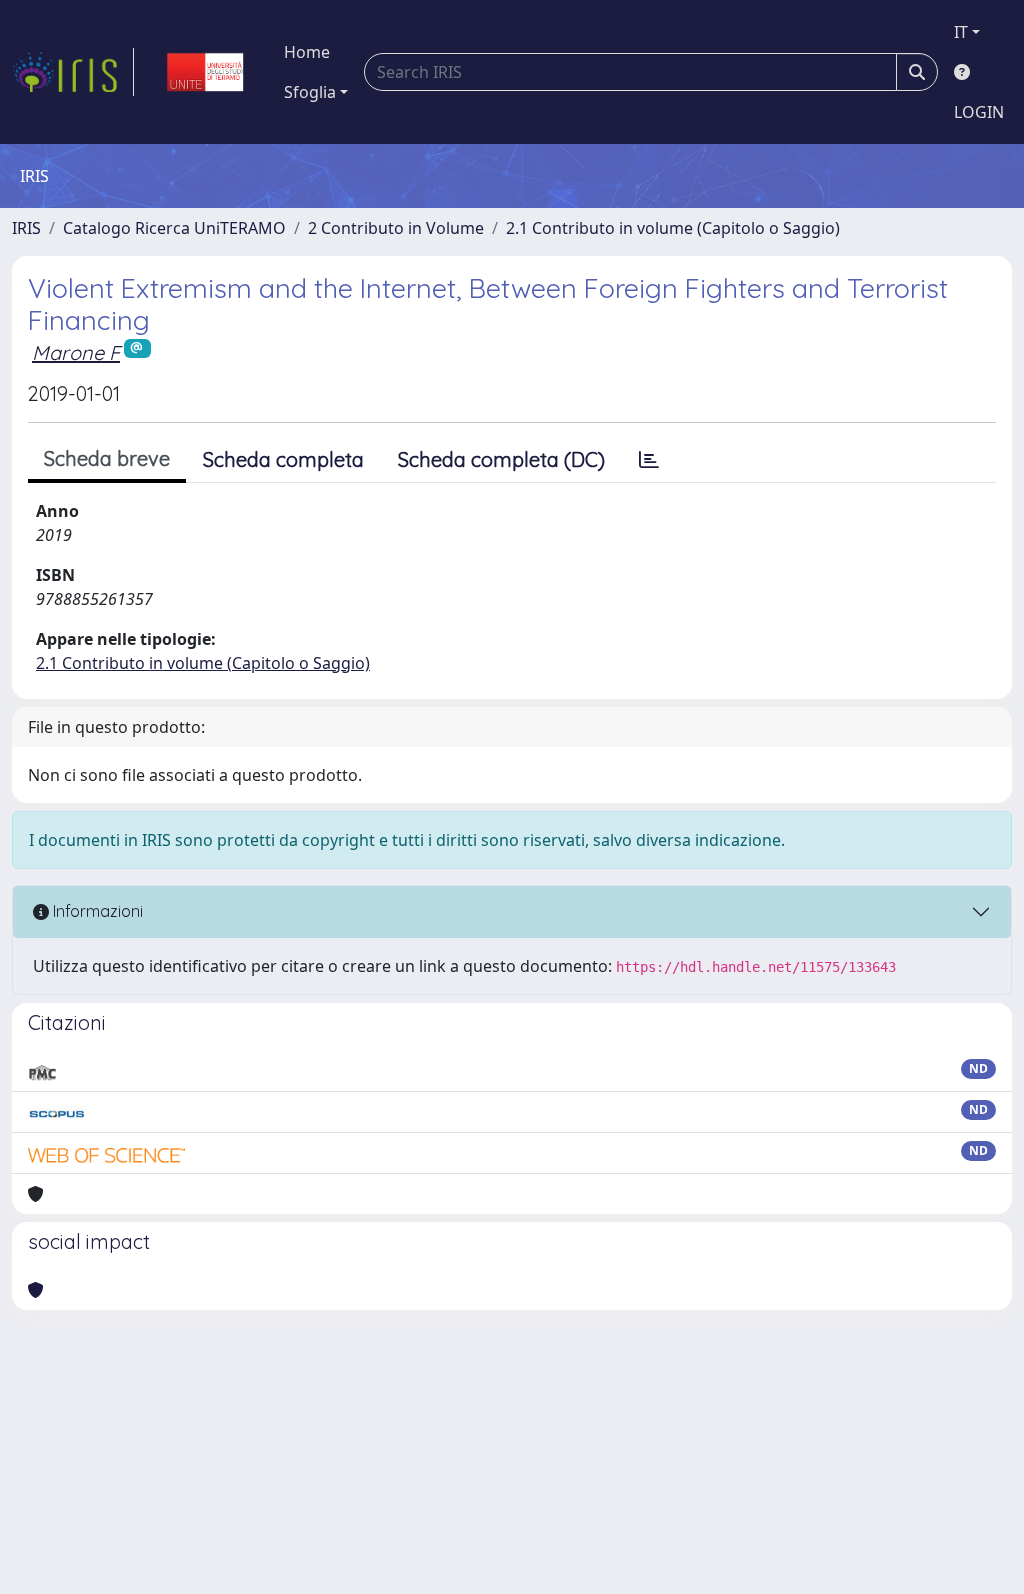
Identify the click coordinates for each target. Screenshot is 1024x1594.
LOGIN (979, 112)
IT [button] (961, 32)
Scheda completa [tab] (283, 459)
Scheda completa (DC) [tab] (501, 459)
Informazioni (96, 911)
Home (307, 52)
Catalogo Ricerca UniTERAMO (174, 228)
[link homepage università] (205, 72)
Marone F (76, 352)
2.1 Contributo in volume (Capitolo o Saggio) (673, 228)
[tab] (649, 460)
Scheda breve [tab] (107, 458)
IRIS (26, 228)
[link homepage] (73, 72)
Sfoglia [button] (310, 92)
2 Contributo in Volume (396, 228)
